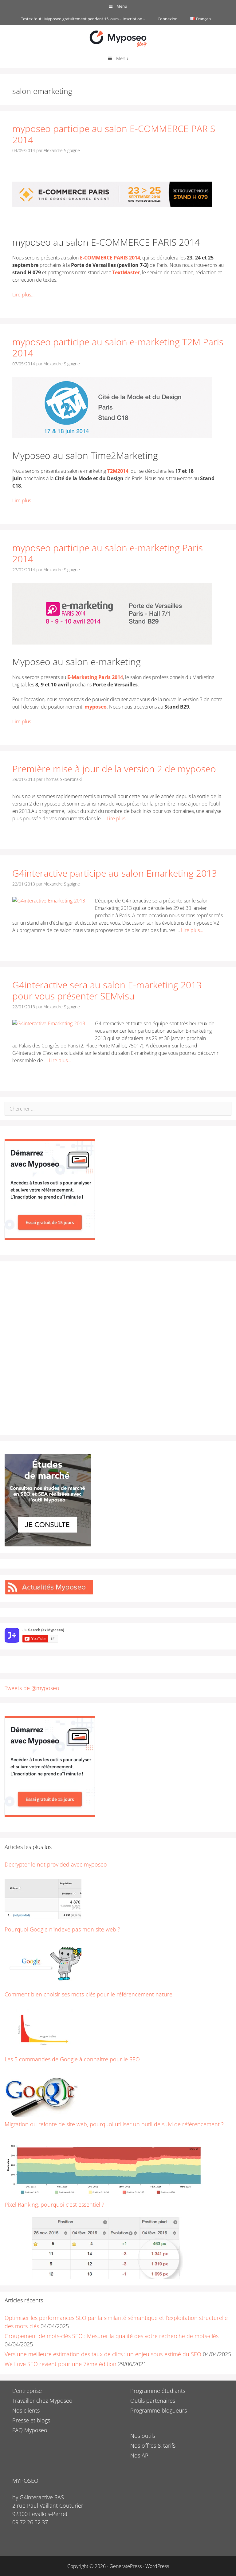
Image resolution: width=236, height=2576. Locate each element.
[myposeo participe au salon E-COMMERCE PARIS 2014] (112, 223)
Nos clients (26, 2410)
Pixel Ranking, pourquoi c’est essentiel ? (54, 2204)
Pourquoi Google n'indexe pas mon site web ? (62, 1929)
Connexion (168, 19)
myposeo (96, 707)
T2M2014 (118, 471)
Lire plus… (23, 295)
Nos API (140, 2455)
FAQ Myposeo (30, 2430)
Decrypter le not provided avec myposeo (56, 1864)
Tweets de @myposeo (32, 1688)
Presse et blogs (31, 2420)
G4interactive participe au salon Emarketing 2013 (115, 873)
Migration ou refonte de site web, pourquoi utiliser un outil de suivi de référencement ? (114, 2124)
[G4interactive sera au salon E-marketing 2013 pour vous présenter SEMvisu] (49, 1023)
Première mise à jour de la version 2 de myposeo (114, 769)
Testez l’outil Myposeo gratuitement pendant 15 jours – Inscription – (83, 19)
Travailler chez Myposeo (42, 2401)
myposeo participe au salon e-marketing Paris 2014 (108, 553)
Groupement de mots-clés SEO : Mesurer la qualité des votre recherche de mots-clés (112, 2336)
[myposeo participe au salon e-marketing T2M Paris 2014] (112, 436)
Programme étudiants (158, 2391)
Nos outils (143, 2436)
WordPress (157, 2566)
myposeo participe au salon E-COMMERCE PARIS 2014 (114, 134)
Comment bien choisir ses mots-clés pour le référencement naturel (89, 1994)
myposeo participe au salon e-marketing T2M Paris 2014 (118, 347)
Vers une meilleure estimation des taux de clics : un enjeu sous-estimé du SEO (103, 2354)
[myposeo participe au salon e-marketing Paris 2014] (112, 643)
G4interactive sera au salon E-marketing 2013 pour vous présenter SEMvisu (107, 990)
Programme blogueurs (159, 2410)
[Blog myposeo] (118, 38)
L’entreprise (27, 2391)
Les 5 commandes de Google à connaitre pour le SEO (72, 2059)
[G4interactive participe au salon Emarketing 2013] (49, 901)
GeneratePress (126, 2566)
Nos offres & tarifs (153, 2445)
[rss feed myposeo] (49, 1593)
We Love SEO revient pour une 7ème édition (61, 2364)
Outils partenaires (153, 2401)
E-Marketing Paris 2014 (95, 677)
